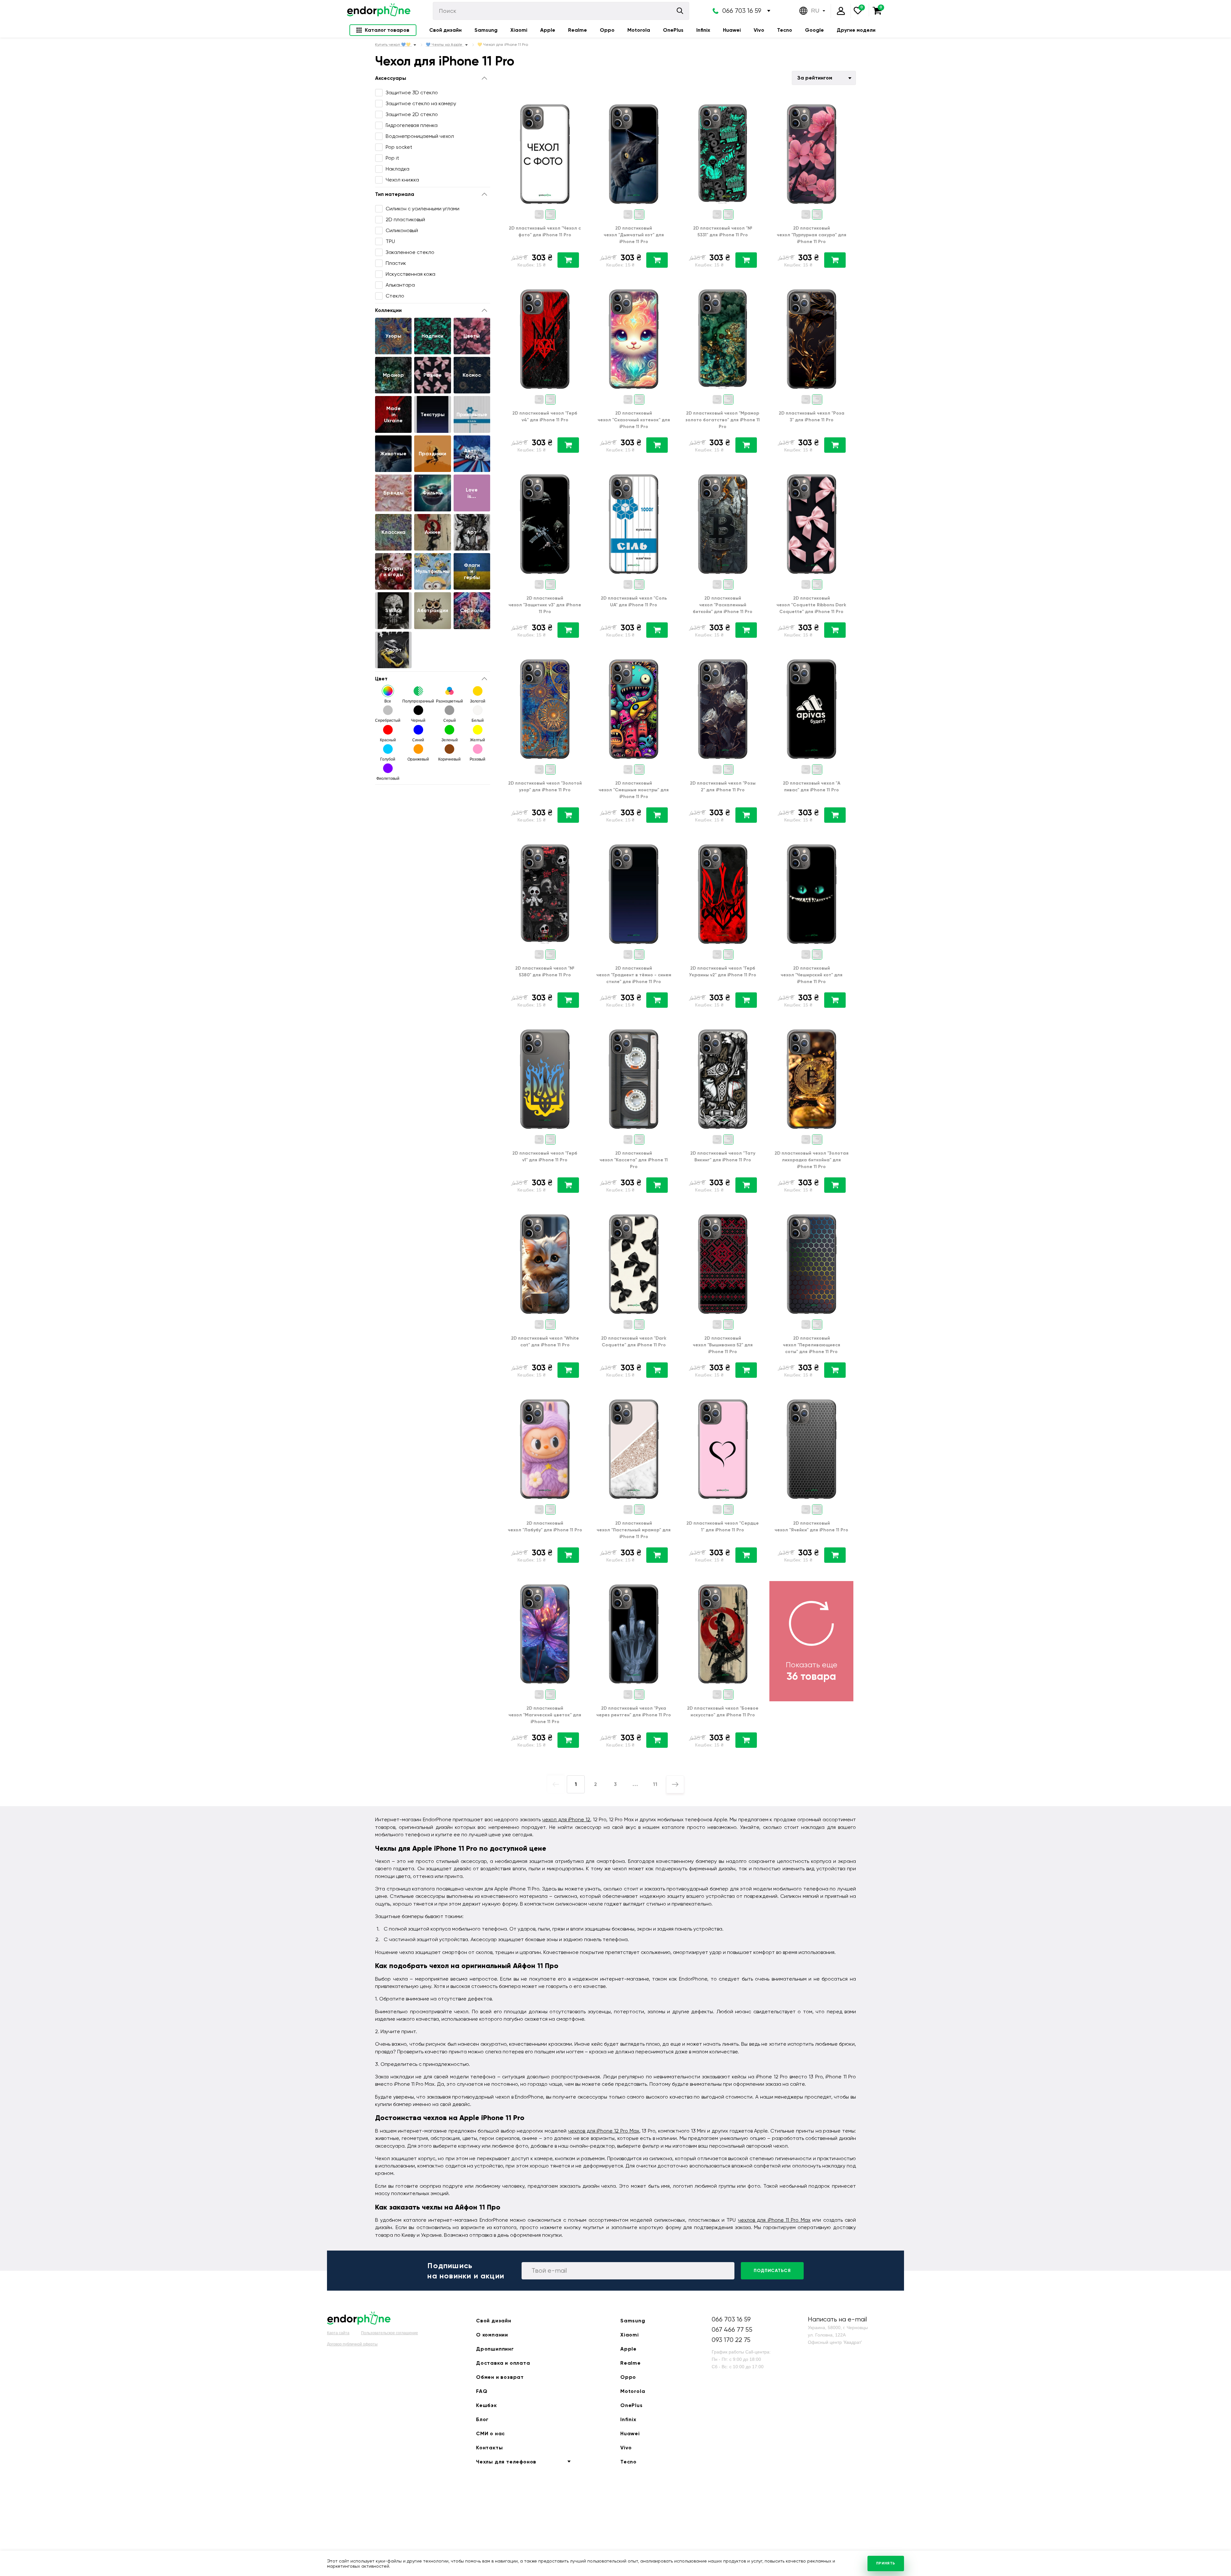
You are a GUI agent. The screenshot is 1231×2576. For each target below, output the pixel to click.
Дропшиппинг (495, 2349)
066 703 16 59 (742, 11)
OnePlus (673, 30)
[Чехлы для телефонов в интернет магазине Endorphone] (379, 11)
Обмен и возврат (500, 2377)
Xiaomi (519, 30)
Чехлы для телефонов (506, 2462)
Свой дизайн (445, 30)
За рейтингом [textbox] (815, 78)
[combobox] (824, 78)
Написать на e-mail (837, 2319)
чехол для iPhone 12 (566, 1819)
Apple (548, 30)
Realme (578, 30)
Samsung (486, 30)
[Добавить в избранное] (578, 106)
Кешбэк (486, 2405)
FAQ (482, 2391)
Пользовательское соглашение (389, 2333)
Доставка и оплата (503, 2363)
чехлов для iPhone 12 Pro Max (604, 2131)
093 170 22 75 (731, 2340)
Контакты (489, 2448)
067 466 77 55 (732, 2330)
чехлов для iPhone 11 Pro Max (774, 2220)
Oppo (607, 30)
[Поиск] (680, 11)
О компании (492, 2335)
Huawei (732, 30)
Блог (482, 2419)
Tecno (785, 30)
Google (814, 30)
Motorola (639, 30)
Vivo (759, 30)
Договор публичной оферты (352, 2344)
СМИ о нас (490, 2433)
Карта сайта (338, 2333)
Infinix (703, 30)
